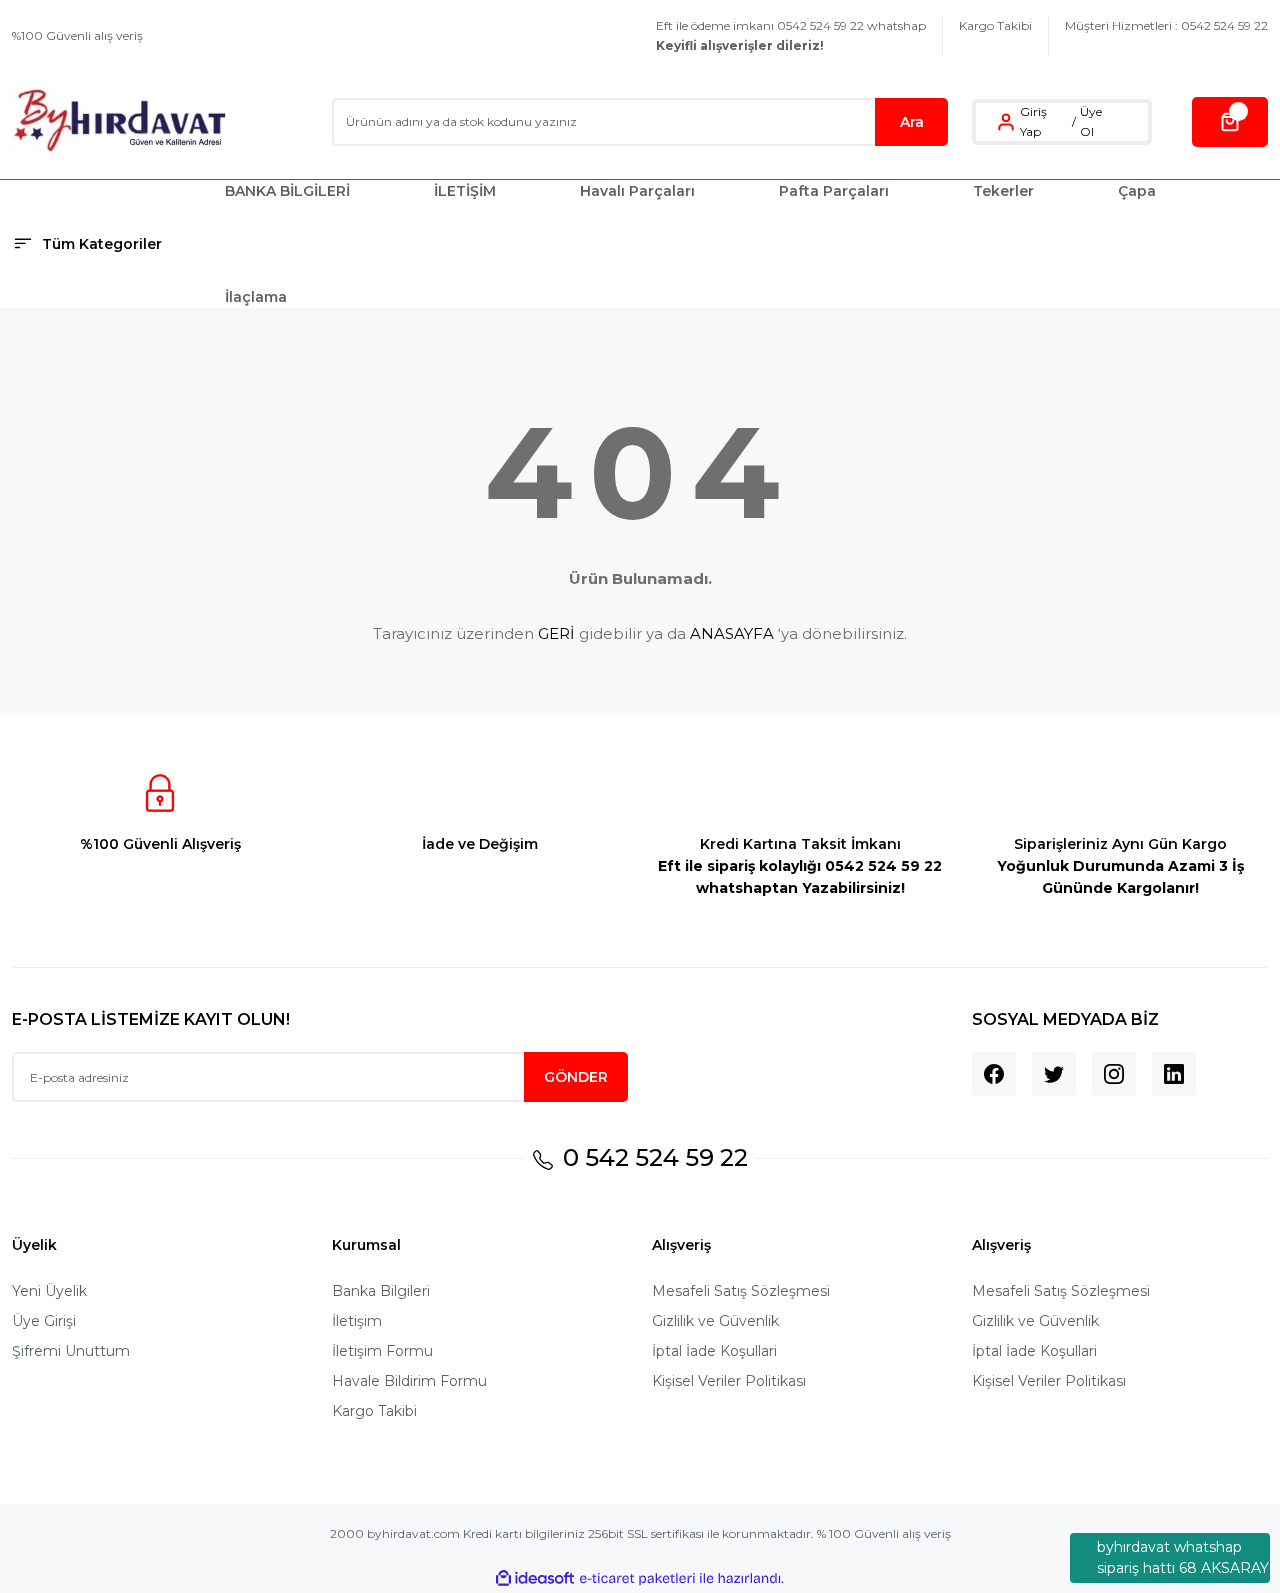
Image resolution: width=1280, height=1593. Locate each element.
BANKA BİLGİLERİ (287, 191)
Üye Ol (1091, 121)
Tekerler (1003, 191)
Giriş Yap (1033, 121)
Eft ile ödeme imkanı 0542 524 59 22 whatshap (791, 35)
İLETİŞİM (465, 191)
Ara (912, 122)
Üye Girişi (44, 1321)
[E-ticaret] (637, 1579)
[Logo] (119, 121)
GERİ (556, 633)
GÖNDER (576, 1077)
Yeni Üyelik (49, 1291)
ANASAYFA (732, 633)
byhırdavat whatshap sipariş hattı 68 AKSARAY (1183, 1557)
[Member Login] (1006, 122)
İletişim (357, 1321)
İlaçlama (256, 297)
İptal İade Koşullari (714, 1351)
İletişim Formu (382, 1351)
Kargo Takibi (995, 25)
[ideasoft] (535, 1578)
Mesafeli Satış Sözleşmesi (741, 1291)
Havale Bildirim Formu (409, 1381)
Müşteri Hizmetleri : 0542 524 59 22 (1166, 25)
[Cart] (1230, 122)
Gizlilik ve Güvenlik (715, 1321)
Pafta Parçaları (834, 191)
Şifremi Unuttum (71, 1351)
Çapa (1137, 191)
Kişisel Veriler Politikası (729, 1381)
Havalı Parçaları (637, 191)
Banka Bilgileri (381, 1291)
